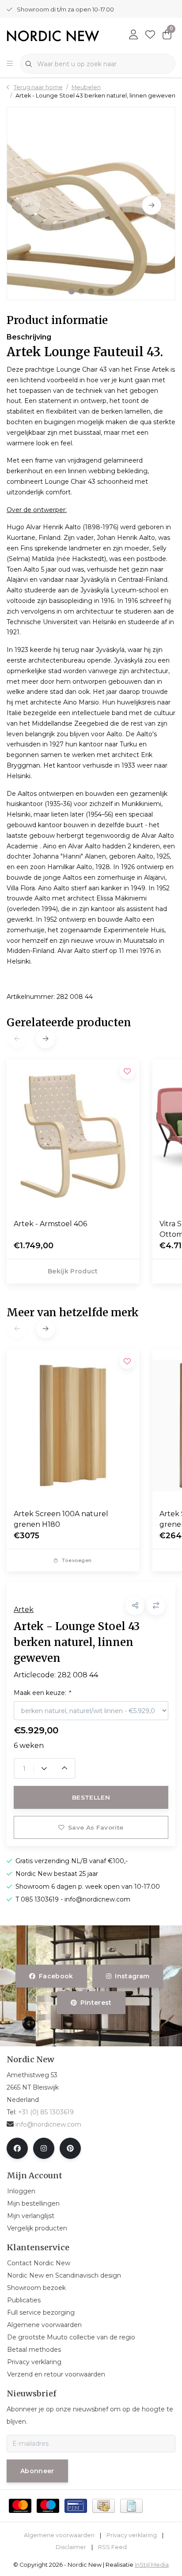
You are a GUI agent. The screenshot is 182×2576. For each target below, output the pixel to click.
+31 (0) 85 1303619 (46, 2112)
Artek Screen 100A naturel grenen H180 (61, 1519)
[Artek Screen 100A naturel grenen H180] (73, 1426)
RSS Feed (112, 2547)
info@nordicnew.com (48, 2124)
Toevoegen (76, 1560)
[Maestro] (48, 2506)
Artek (24, 1610)
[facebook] (17, 2148)
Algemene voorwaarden (59, 2535)
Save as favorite (96, 1827)
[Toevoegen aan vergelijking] (156, 1606)
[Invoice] (131, 2506)
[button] (72, 291)
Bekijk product (73, 1271)
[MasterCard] (20, 2506)
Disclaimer (71, 2547)
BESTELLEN (91, 1797)
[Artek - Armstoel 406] (73, 1136)
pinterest (96, 2003)
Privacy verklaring (132, 2535)
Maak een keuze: (42, 1693)
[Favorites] (150, 35)
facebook (56, 1976)
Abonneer (37, 2471)
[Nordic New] (53, 35)
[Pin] (76, 2506)
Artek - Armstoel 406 (50, 1224)
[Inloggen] (133, 35)
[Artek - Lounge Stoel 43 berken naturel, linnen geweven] (91, 203)
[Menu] (10, 64)
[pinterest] (70, 2148)
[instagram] (44, 2148)
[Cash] (104, 2506)
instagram (132, 1976)
